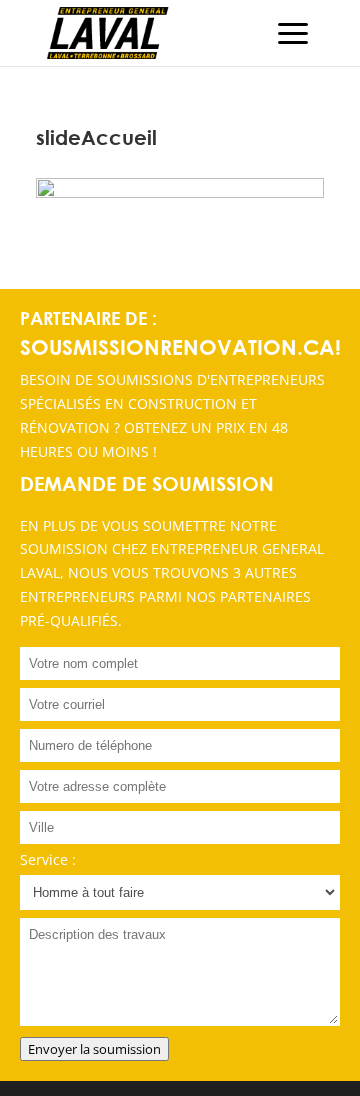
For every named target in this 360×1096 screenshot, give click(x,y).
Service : (48, 859)
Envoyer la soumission (94, 1049)
